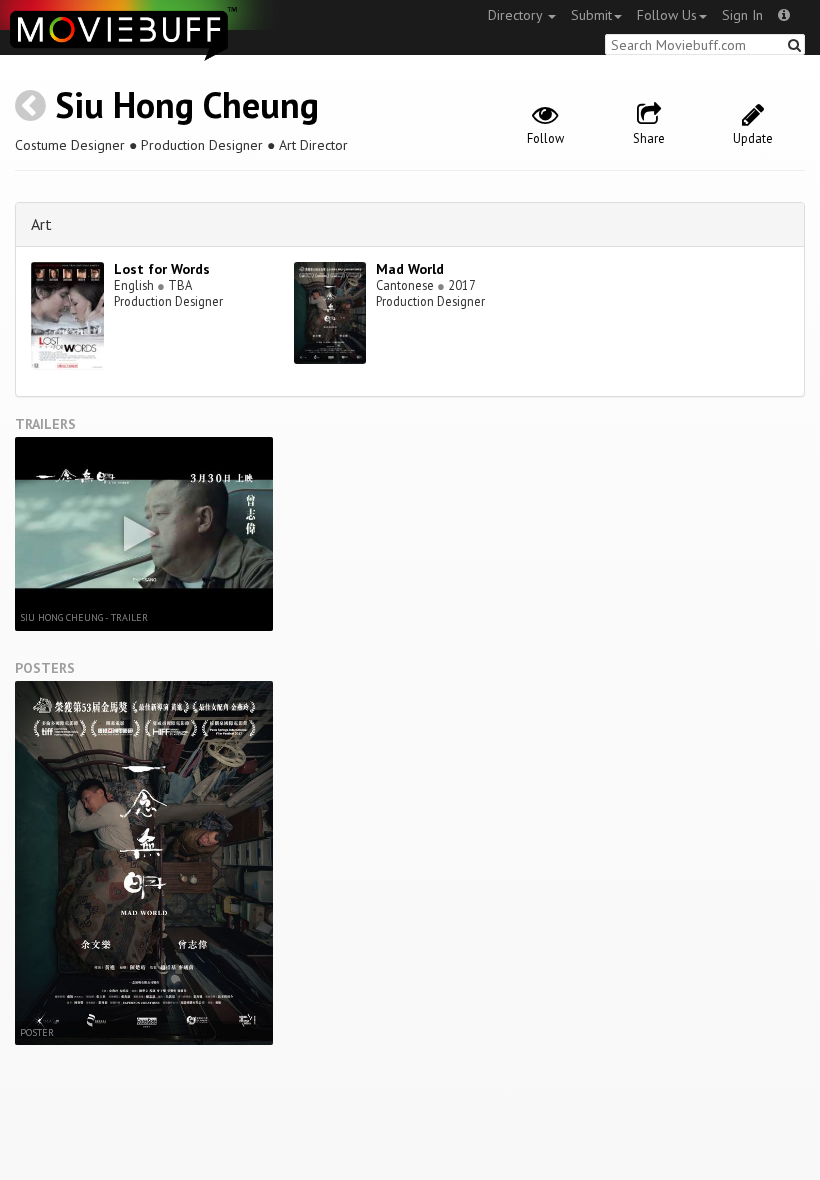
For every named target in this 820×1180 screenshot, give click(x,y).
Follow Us (667, 15)
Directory (517, 15)
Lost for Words (162, 269)
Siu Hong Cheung (187, 104)
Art (41, 224)
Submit (591, 15)
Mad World (410, 269)
